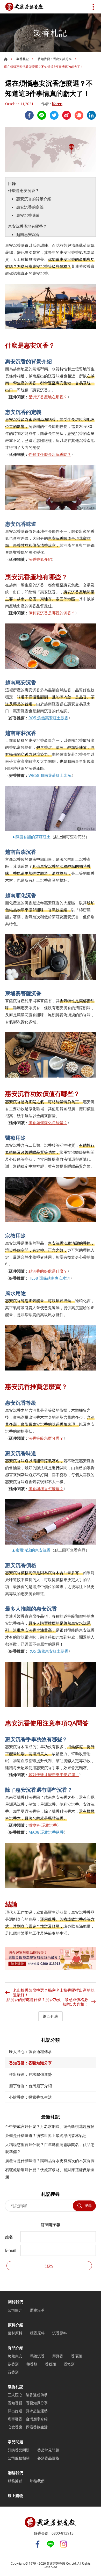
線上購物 (16, 2495)
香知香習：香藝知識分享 (55, 59)
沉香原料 (60, 2333)
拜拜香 (58, 2356)
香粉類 (51, 2364)
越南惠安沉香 (28, 234)
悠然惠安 (15, 2356)
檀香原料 (37, 2333)
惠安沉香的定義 (30, 207)
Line (51, 2544)
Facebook (38, 2544)
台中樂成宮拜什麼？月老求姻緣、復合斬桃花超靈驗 (50, 2126)
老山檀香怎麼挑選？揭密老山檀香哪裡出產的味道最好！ (54, 1992)
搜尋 (88, 2205)
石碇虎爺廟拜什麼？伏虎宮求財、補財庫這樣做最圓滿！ (50, 2173)
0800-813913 (63, 2533)
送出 (49, 2266)
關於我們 (16, 2302)
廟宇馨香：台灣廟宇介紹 (30, 2086)
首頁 (6, 59)
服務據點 (15, 2481)
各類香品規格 (48, 2458)
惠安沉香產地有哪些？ (27, 226)
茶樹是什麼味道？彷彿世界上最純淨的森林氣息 (46, 2135)
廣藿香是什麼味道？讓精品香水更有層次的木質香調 (50, 2161)
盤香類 (32, 2364)
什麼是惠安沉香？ (24, 190)
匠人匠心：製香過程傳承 (30, 2051)
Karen (57, 104)
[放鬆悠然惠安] (51, 1968)
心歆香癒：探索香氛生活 (30, 2097)
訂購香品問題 (19, 2450)
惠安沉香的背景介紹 (34, 199)
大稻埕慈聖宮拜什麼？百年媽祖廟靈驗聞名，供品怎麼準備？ (50, 2148)
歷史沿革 (37, 2310)
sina (67, 115)
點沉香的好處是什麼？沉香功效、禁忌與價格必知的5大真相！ (47, 2002)
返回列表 (51, 2016)
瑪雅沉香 (37, 2356)
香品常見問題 (48, 2450)
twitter (54, 115)
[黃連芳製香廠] (25, 7)
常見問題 (16, 2442)
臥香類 (13, 2364)
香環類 (76, 2356)
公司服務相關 (19, 2458)
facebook (29, 115)
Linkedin (91, 115)
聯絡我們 (16, 2473)
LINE (42, 115)
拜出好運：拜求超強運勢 (30, 2074)
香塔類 (69, 2364)
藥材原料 (15, 2333)
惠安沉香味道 (28, 215)
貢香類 (13, 2372)
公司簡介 (15, 2310)
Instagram (63, 2544)
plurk (79, 115)
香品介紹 (16, 2348)
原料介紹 (16, 2325)
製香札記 (23, 59)
